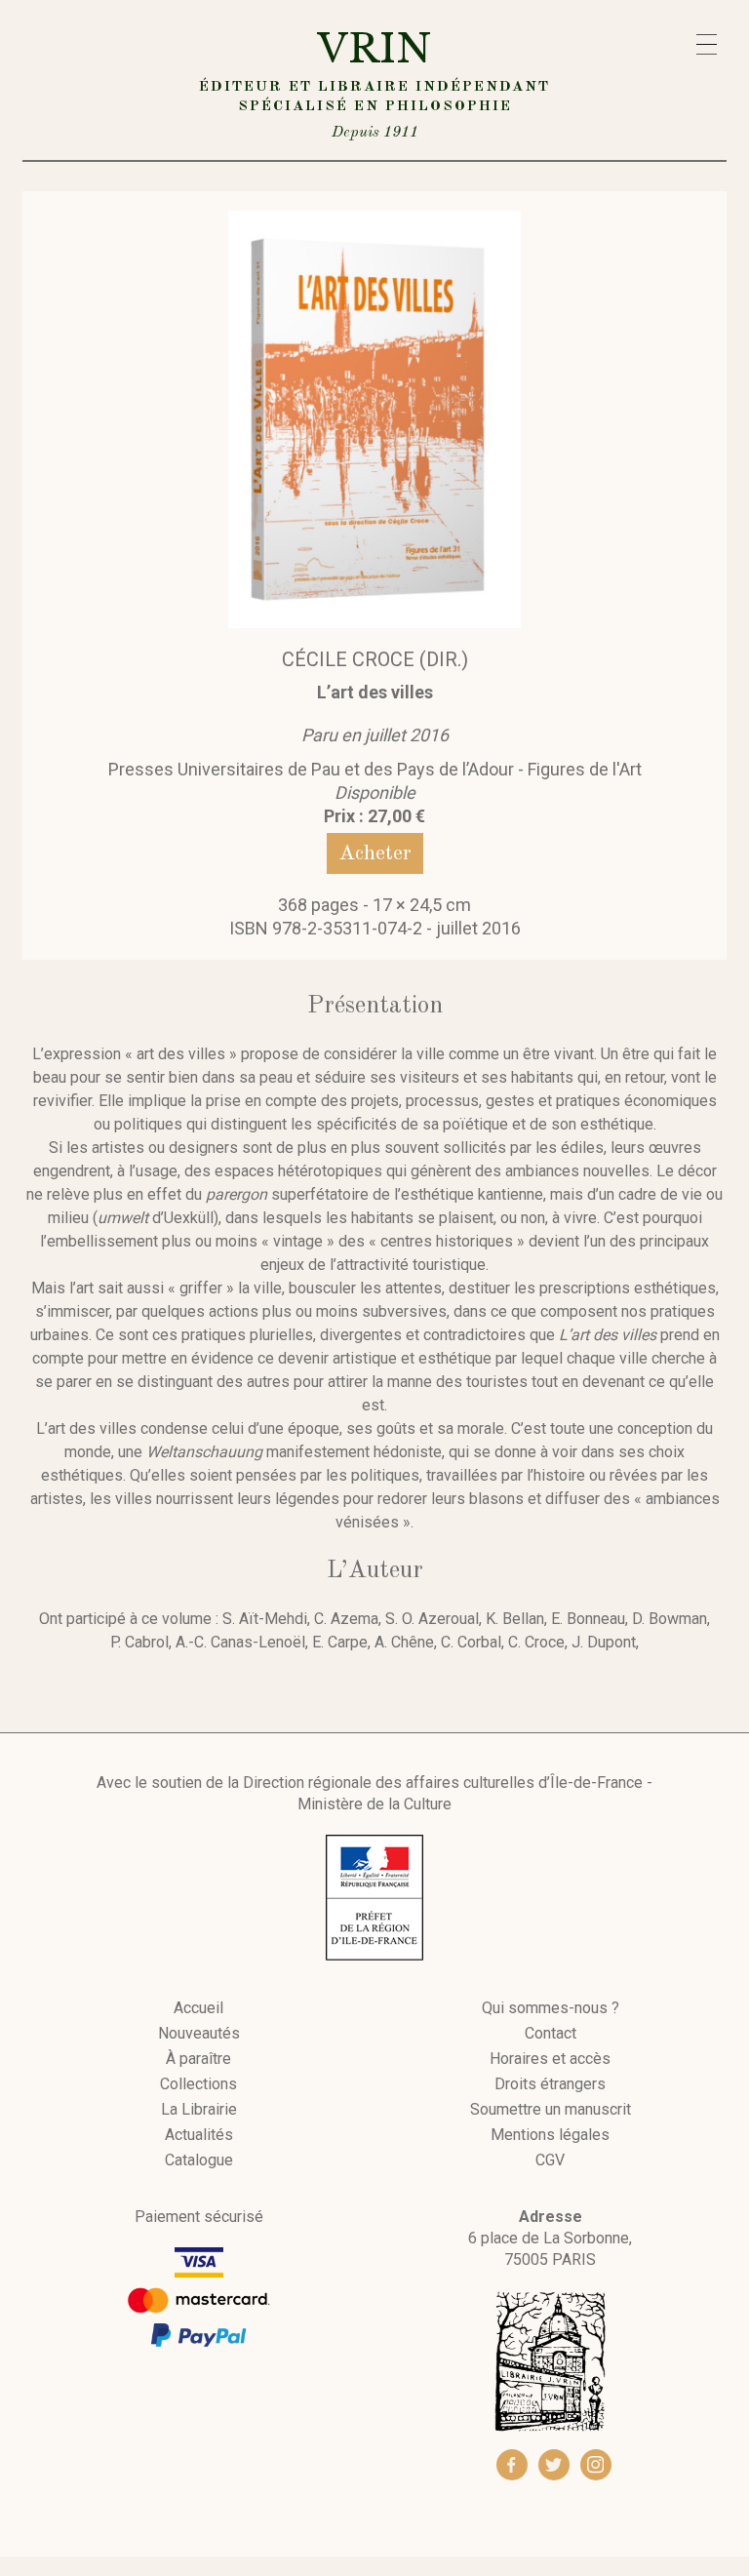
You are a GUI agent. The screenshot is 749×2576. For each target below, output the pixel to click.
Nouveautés (199, 2034)
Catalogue (199, 2160)
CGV (550, 2160)
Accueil (198, 2008)
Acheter (375, 853)
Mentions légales (550, 2135)
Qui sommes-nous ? (551, 2008)
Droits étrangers (550, 2084)
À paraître (198, 2059)
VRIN (374, 82)
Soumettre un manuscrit (551, 2110)
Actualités (199, 2135)
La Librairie (199, 2110)
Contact (551, 2034)
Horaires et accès (550, 2059)
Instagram (596, 2465)
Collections (198, 2084)
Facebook (512, 2465)
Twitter (554, 2465)
